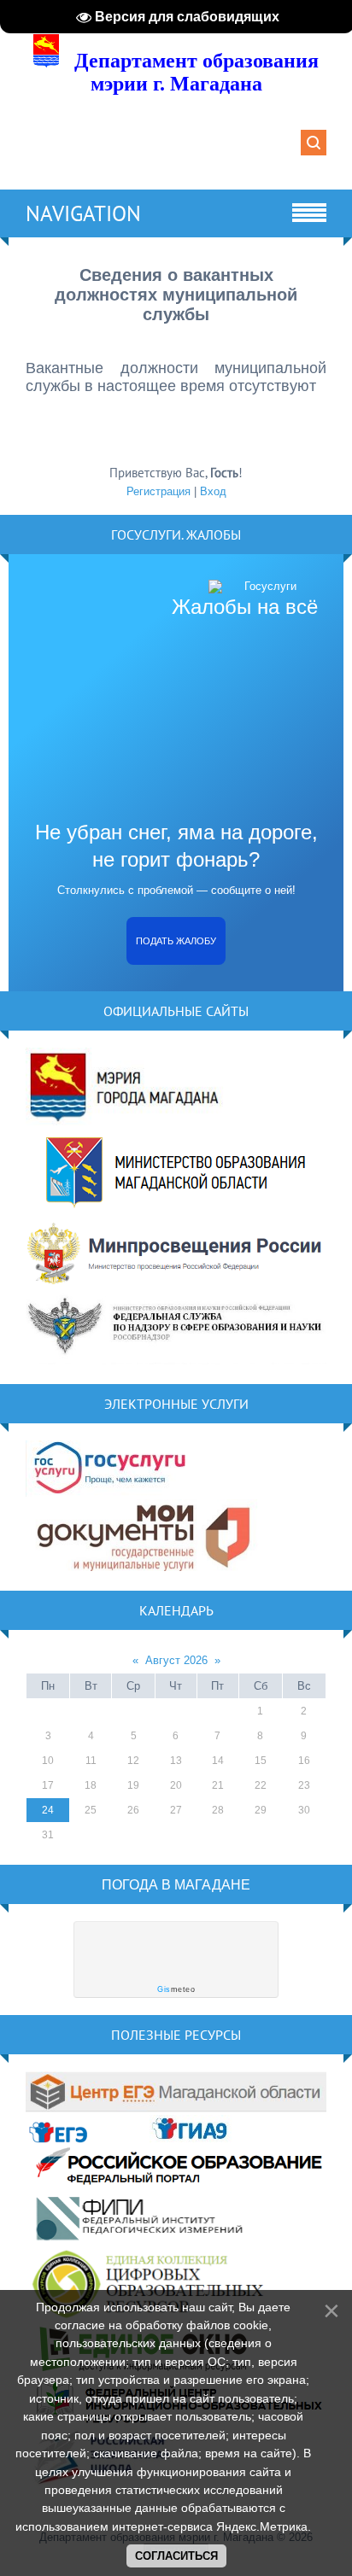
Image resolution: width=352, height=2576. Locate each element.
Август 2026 (176, 1660)
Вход (213, 491)
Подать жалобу (176, 941)
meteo (176, 1989)
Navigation (83, 213)
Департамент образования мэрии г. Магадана (197, 72)
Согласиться (176, 2556)
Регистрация (158, 491)
